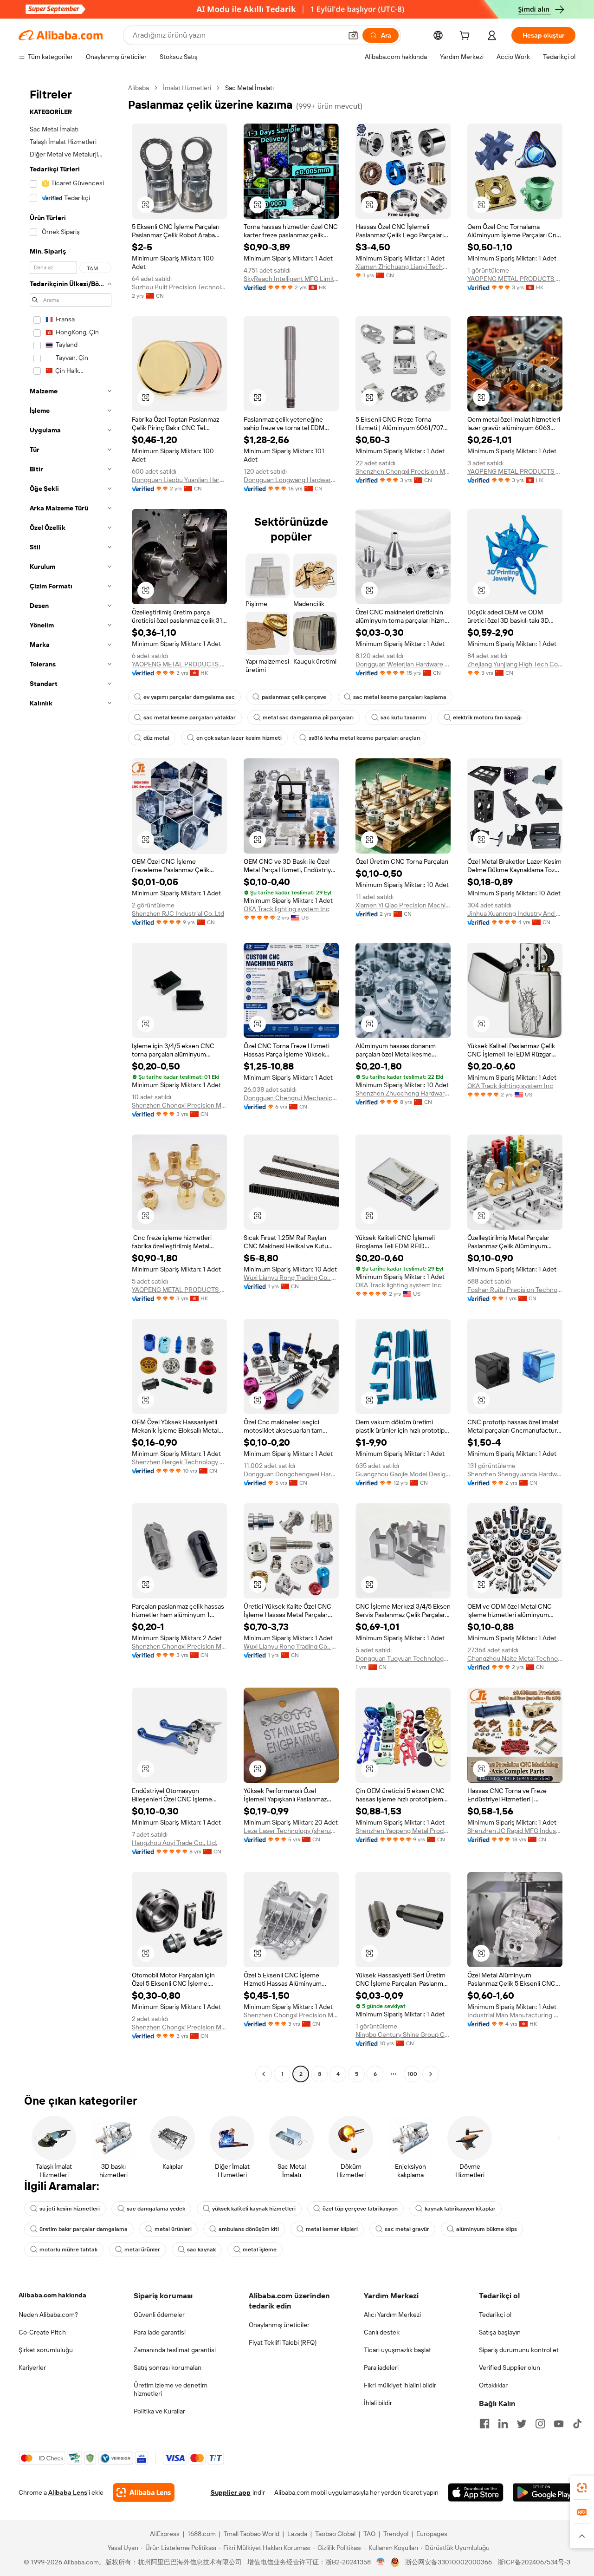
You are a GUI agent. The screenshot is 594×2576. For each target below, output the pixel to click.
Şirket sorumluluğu (46, 2350)
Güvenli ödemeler (159, 2315)
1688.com (202, 2534)
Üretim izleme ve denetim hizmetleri (171, 2389)
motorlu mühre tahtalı (68, 2250)
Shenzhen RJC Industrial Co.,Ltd (178, 913)
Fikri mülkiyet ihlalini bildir (400, 2385)
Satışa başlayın (500, 2332)
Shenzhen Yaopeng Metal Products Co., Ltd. (403, 1831)
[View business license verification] (381, 2562)
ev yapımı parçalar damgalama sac (189, 697)
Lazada (297, 2534)
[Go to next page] (431, 2074)
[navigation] (71, 1082)
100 (412, 2074)
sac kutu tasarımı (403, 717)
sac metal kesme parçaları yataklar (190, 717)
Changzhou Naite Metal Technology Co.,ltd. (515, 1658)
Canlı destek (382, 2332)
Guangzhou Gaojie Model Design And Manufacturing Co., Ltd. (403, 1474)
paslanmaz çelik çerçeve (294, 697)
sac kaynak (201, 2250)
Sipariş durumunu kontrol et (519, 2350)
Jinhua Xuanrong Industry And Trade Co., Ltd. (515, 913)
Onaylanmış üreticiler (279, 2325)
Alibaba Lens (68, 2492)
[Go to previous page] (264, 2074)
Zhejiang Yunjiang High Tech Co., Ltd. (515, 664)
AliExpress (165, 2534)
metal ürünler (142, 2250)
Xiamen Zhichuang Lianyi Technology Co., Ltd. (403, 267)
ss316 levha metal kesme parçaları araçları (365, 738)
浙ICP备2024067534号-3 (534, 2562)
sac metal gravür (407, 2229)
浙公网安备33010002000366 (449, 2562)
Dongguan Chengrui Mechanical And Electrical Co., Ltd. (291, 1098)
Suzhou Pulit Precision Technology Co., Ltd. (179, 287)
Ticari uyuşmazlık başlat (397, 2350)
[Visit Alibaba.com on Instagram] (540, 2424)
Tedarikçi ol (495, 2315)
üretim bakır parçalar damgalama (84, 2229)
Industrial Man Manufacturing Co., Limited (515, 2015)
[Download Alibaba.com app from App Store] (476, 2492)
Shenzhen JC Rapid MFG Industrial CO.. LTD (515, 1831)
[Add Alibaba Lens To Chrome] (144, 2492)
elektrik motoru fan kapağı (487, 717)
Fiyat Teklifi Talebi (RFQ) (283, 2342)
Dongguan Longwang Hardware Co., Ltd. (291, 480)
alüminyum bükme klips (487, 2229)
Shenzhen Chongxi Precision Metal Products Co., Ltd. (403, 471)
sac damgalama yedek (156, 2209)
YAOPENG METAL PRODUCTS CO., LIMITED (515, 279)
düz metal (156, 738)
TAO (369, 2534)
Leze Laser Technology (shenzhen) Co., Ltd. (291, 1831)
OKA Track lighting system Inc (287, 909)
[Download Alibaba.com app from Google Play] (544, 2492)
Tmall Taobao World (252, 2534)
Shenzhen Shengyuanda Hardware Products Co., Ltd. (515, 1474)
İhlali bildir (378, 2403)
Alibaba (139, 88)
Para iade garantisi (160, 2332)
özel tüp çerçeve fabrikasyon (360, 2209)
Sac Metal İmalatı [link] (249, 88)
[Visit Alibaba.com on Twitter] (522, 2424)
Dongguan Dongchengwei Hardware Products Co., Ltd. (291, 1474)
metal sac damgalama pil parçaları (308, 717)
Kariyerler (32, 2367)
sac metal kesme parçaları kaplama (400, 697)
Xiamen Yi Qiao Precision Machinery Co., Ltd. (403, 905)
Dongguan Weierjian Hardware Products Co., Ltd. (403, 664)
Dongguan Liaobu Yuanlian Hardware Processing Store (179, 480)
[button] (353, 35)
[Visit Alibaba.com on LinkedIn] (503, 2424)
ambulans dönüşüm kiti (249, 2229)
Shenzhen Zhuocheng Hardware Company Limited (403, 1093)
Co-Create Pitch (42, 2332)
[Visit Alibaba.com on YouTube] (559, 2424)
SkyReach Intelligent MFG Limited (291, 279)
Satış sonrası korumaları (168, 2367)
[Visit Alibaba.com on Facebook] (484, 2424)
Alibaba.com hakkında (52, 2295)
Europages (432, 2534)
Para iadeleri (381, 2367)
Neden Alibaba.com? (48, 2315)
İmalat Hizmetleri (187, 88)
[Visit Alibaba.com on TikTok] (577, 2424)
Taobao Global (335, 2534)
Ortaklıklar (493, 2385)
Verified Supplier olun (510, 2367)
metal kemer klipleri (332, 2229)
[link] (582, 2488)
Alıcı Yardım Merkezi (392, 2315)
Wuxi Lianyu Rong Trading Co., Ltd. (291, 1278)
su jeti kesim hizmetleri (70, 2209)
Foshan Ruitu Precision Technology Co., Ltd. (515, 1290)
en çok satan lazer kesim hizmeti (239, 738)
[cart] (466, 37)
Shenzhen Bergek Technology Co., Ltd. (179, 1462)
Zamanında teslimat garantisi (175, 2350)
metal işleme (260, 2250)
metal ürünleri (173, 2229)
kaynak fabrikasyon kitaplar (460, 2209)
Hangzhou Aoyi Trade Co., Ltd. (174, 1843)
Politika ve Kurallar (159, 2411)
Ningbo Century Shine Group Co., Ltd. (403, 2035)
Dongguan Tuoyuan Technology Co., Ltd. (403, 1658)
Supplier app (231, 2492)
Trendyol (396, 2534)
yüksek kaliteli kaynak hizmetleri (254, 2209)
